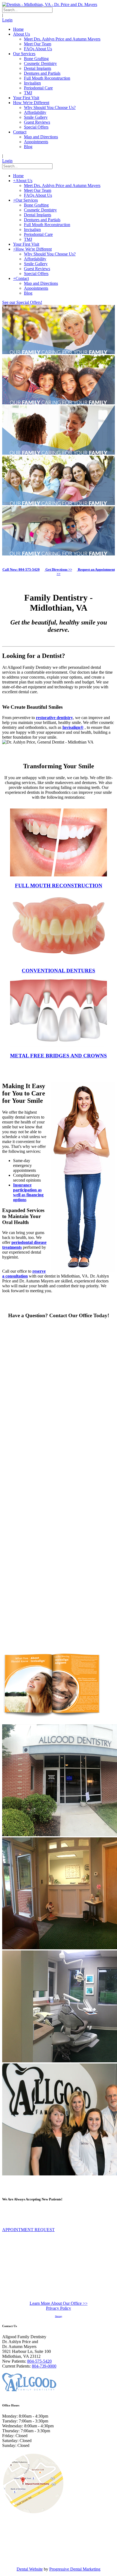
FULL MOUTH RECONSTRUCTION (59, 886)
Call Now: (21, 569)
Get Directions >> (58, 569)
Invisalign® (73, 727)
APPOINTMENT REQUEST (28, 2230)
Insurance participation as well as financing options (28, 1192)
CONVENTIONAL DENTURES (59, 971)
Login (7, 20)
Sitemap (59, 2316)
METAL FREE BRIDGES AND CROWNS (59, 1056)
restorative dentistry (54, 718)
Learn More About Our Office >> (59, 2303)
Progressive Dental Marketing (75, 2569)
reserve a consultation (24, 1274)
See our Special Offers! (22, 302)
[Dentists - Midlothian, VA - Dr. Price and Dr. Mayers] (50, 4)
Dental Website (30, 2569)
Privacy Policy (59, 2308)
